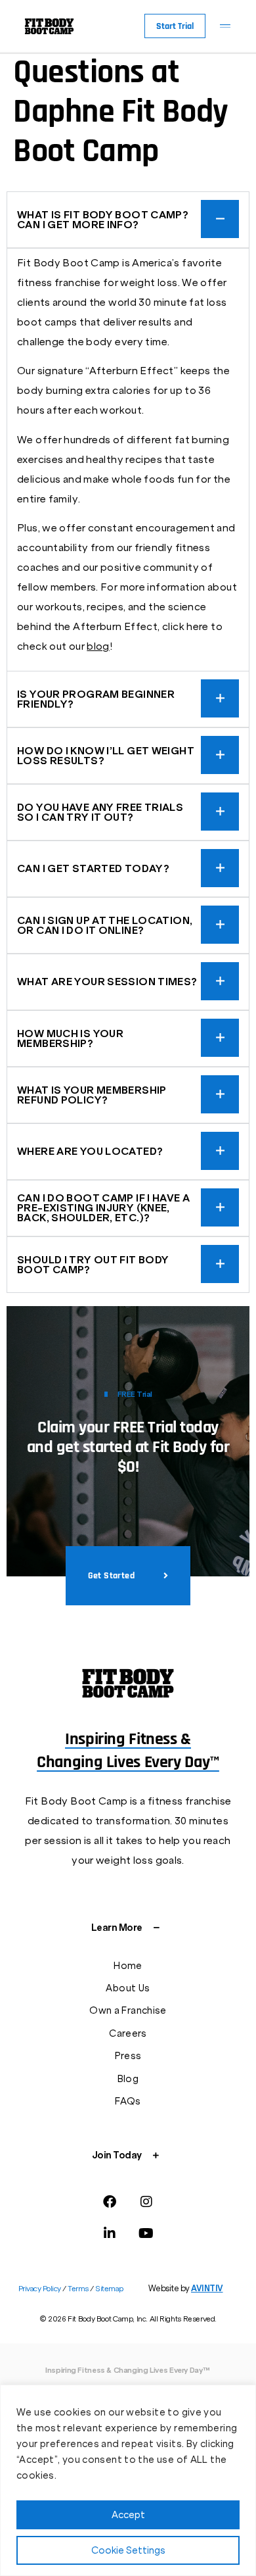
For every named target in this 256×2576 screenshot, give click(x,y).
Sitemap (109, 2289)
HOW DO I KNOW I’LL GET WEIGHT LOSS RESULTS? (106, 756)
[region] (128, 2480)
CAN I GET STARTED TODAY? (93, 868)
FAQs (128, 2101)
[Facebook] (110, 2202)
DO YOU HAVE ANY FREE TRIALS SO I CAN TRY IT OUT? (100, 812)
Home (128, 1966)
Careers (128, 2033)
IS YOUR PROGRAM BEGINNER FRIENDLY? (96, 699)
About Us (128, 1988)
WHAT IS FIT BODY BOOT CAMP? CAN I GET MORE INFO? (103, 220)
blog (98, 646)
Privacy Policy (41, 2289)
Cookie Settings (128, 2550)
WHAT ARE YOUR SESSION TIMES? (107, 982)
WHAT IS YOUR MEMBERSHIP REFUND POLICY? (92, 1095)
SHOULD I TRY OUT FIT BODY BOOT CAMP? (93, 1265)
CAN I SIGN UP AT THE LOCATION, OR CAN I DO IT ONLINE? (105, 925)
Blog (128, 2079)
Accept (128, 2515)
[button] (225, 26)
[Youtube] (146, 2233)
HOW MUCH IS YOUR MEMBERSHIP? (70, 1038)
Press (128, 2056)
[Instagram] (146, 2202)
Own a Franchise (128, 2010)
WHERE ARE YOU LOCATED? (90, 1151)
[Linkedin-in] (110, 2233)
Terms (78, 2289)
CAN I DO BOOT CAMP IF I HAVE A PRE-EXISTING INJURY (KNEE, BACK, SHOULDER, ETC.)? (103, 1208)
